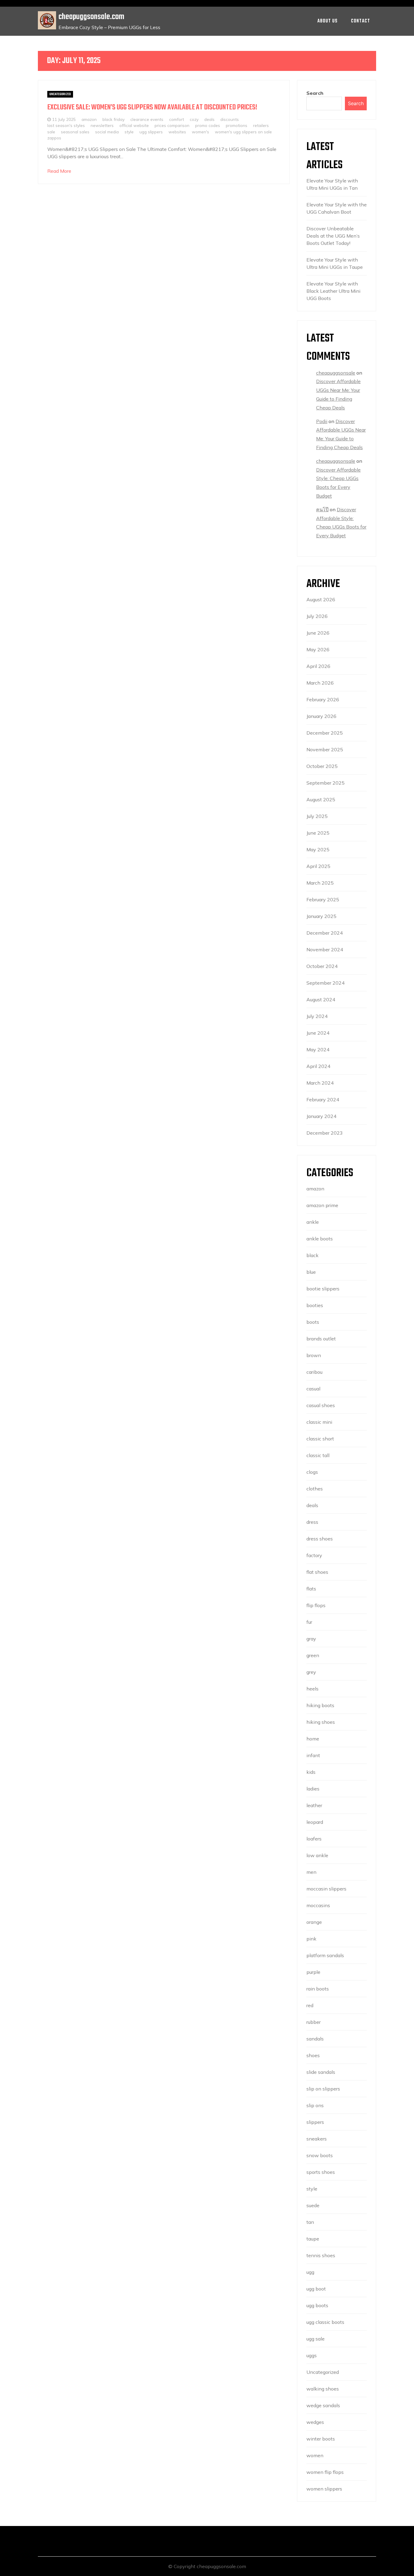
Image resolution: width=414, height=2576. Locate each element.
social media (107, 132)
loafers (314, 1839)
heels (312, 1689)
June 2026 (318, 633)
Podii (322, 421)
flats (311, 1589)
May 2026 (318, 649)
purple (313, 1972)
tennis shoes (321, 2255)
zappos (54, 138)
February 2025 (323, 899)
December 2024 (325, 933)
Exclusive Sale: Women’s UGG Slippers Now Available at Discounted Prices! (152, 107)
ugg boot (316, 2289)
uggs (312, 2355)
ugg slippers (151, 132)
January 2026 (321, 716)
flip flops (316, 1605)
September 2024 (326, 983)
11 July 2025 (64, 119)
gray (311, 1639)
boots (313, 1322)
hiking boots (320, 1705)
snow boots (320, 2155)
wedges (315, 2422)
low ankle (317, 1855)
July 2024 (317, 1016)
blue (311, 1272)
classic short (320, 1439)
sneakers (317, 2139)
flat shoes (317, 1572)
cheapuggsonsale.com (91, 17)
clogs (312, 1472)
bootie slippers (323, 1289)
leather (314, 1805)
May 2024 (318, 1049)
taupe (313, 2239)
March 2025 (320, 883)
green (313, 1655)
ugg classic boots (325, 2322)
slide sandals (321, 2072)
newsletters (102, 125)
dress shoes (320, 1539)
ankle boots (320, 1239)
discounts (230, 119)
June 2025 (318, 833)
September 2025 (326, 783)
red (310, 2005)
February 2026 (323, 699)
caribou (314, 1372)
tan (310, 2222)
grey (311, 1672)
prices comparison (172, 125)
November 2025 (325, 749)
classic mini (319, 1422)
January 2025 (321, 916)
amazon (89, 119)
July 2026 (317, 616)
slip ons (315, 2105)
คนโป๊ (322, 509)
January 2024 (321, 1116)
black (312, 1255)
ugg (310, 2272)
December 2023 (325, 1133)
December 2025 (325, 733)
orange (314, 1922)
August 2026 (321, 599)
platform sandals (325, 1955)
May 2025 (318, 849)
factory (314, 1555)
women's (200, 132)
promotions (237, 125)
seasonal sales (75, 132)
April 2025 (318, 866)
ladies (313, 1789)
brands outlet (321, 1339)
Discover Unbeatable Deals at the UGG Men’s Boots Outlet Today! (333, 236)
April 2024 (318, 1066)
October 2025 (322, 766)
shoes (313, 2055)
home (313, 1739)
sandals (315, 2039)
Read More (59, 171)
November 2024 (325, 949)
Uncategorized (60, 94)
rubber (314, 2022)
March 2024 (320, 1083)
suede (313, 2205)
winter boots (321, 2439)
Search (315, 93)
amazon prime (322, 1205)
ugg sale (316, 2339)
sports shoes (321, 2172)
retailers (261, 125)
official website (134, 125)
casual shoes (321, 1405)
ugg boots (317, 2305)
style (129, 132)
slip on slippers (323, 2089)
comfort (177, 119)
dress (312, 1522)
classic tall (318, 1455)
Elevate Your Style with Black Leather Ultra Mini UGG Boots (333, 291)
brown (314, 1355)
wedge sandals (323, 2405)
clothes (315, 1489)
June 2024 (318, 1033)
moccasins (318, 1905)
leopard (315, 1822)
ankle (313, 1222)
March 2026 (320, 683)
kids (311, 1772)
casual (313, 1389)
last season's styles (66, 125)
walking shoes (323, 2389)
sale (51, 132)
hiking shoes (321, 1722)
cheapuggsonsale (336, 373)
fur (309, 1622)
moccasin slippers (326, 1889)
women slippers (324, 2489)
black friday (114, 119)
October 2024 (322, 966)
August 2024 (321, 999)
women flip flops (325, 2472)
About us (327, 21)
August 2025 (321, 799)
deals (209, 119)
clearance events (147, 119)
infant (313, 1755)
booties (315, 1305)
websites (177, 132)
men (311, 1872)
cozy (194, 119)
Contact (361, 21)
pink (311, 1939)
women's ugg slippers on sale (243, 132)
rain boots (318, 1989)
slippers (315, 2122)
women (315, 2455)
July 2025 (317, 816)
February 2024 (323, 1099)
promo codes (208, 125)
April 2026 (318, 666)
